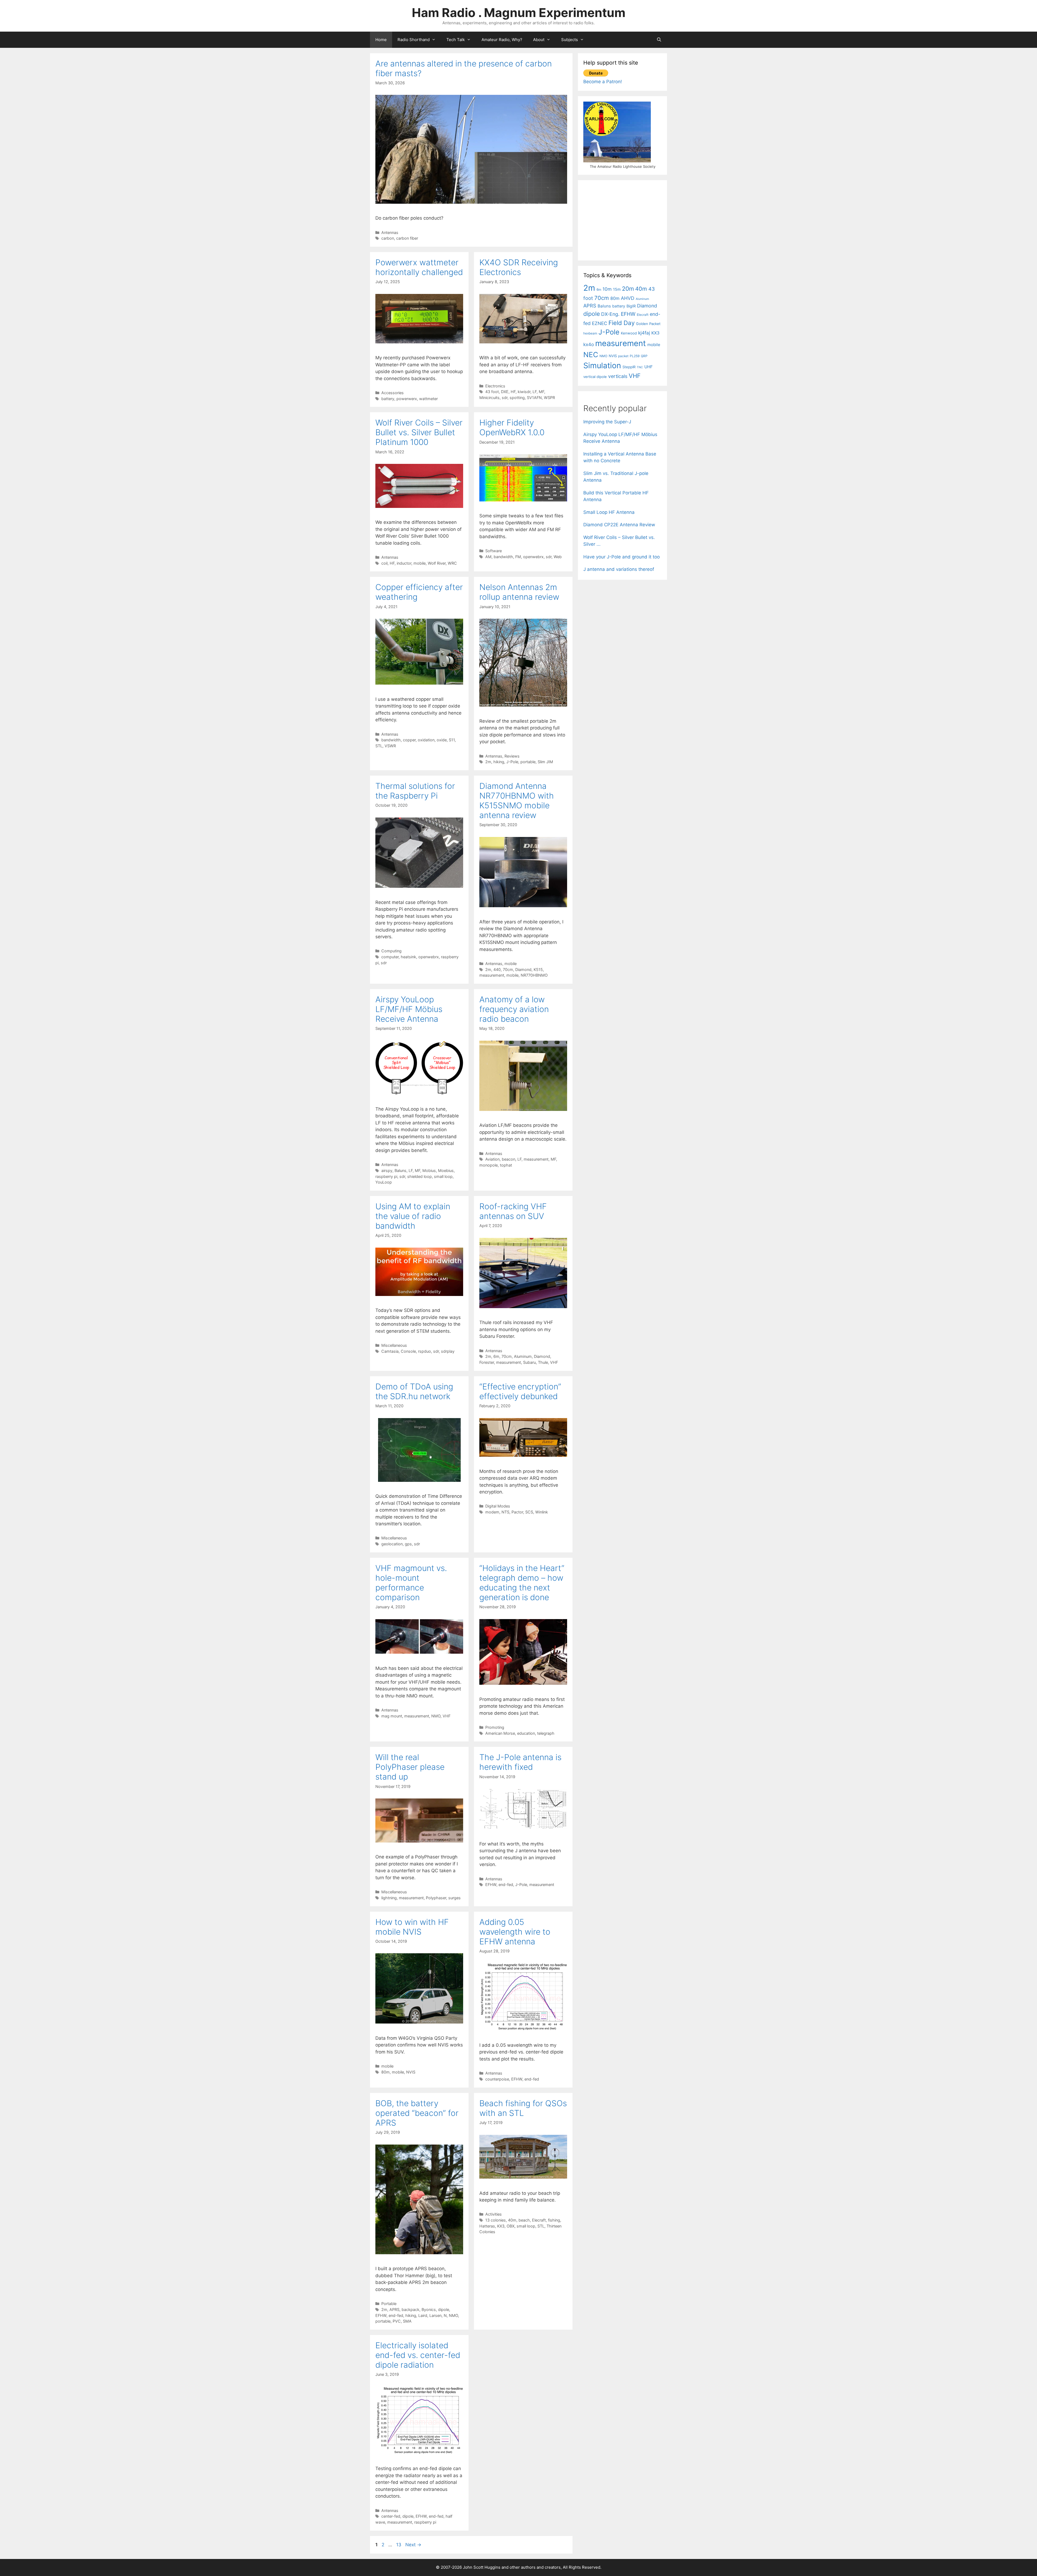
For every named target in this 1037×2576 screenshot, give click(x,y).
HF (513, 392)
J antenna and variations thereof (619, 569)
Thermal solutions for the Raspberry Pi (415, 791)
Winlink (542, 1512)
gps (408, 1544)
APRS (394, 2309)
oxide (442, 740)
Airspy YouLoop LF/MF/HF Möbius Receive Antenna (409, 1009)
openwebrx (533, 557)
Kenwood (629, 333)
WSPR (549, 398)
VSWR (390, 746)
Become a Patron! (603, 82)
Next (413, 2545)
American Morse (500, 1733)
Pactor (517, 1512)
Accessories (393, 393)
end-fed (506, 1885)
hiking (499, 762)
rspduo (425, 1351)
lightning (389, 1898)
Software (494, 551)
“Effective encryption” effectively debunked (520, 1391)
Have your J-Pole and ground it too (622, 557)
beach (524, 2220)
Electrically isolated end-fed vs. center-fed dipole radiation (418, 2355)
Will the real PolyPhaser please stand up (410, 1767)
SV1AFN (534, 398)
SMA (407, 2321)
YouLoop (384, 1182)
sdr (505, 398)
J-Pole (512, 762)
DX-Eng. (610, 314)
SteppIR (629, 367)
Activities (494, 2214)
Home (381, 40)
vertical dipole (595, 377)
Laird (423, 2315)
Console (408, 1351)
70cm (508, 969)
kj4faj (644, 333)
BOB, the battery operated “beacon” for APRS (417, 2113)
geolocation (392, 1544)
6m (496, 1356)
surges (454, 1898)
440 (497, 969)
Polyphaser (436, 1898)
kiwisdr (524, 392)
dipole (444, 2309)
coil (384, 563)
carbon (388, 238)
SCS (529, 1512)
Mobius (429, 1170)
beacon (509, 1159)
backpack (410, 2309)
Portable (389, 2304)
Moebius (446, 1170)
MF (541, 392)
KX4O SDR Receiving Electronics (519, 267)
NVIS (411, 2072)
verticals (618, 376)
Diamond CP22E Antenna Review (619, 525)
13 (399, 2545)
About (539, 40)
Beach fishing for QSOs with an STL (523, 2108)
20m (628, 289)
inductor (404, 563)
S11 (452, 740)
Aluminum (523, 1356)
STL (379, 746)
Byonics (429, 2309)
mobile (420, 563)
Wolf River (437, 563)
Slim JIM (545, 762)
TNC (640, 367)
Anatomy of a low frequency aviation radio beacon (514, 1009)
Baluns (400, 1170)
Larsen (435, 2315)
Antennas (390, 232)
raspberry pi (386, 1176)
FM (518, 557)
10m (607, 289)
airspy (387, 1170)
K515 (538, 969)
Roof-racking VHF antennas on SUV (513, 1211)
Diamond (523, 969)
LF (535, 392)
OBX (511, 2226)
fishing (554, 2220)
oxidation (426, 740)
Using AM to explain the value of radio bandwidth (413, 1216)
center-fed (391, 2516)
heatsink (408, 957)
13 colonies (496, 2220)
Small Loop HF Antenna (609, 512)
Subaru (529, 1362)
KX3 (501, 2226)
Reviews (512, 756)
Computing (391, 951)
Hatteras (487, 2226)
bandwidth (503, 557)
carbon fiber (407, 238)
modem (492, 1512)
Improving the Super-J (607, 422)
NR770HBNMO (534, 975)
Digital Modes (498, 1506)
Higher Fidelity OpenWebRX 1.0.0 (512, 427)
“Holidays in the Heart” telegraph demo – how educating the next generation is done (522, 1583)
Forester (487, 1362)
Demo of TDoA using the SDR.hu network (414, 1391)
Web (558, 557)
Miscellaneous (394, 1345)
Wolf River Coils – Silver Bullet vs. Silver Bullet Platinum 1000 (419, 432)
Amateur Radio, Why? (502, 40)
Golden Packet (648, 324)
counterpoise (497, 2079)
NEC (591, 355)
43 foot (492, 392)
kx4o (589, 344)
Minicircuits (489, 398)
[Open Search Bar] (659, 40)
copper (409, 740)
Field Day (622, 323)
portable (528, 762)
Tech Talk (456, 40)
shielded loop (420, 1176)
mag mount (392, 1716)
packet (623, 356)
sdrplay (448, 1351)
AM (488, 557)
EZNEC (600, 323)
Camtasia (390, 1351)
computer (390, 957)
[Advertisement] (624, 219)
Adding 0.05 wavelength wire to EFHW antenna (515, 1932)
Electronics (495, 386)
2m (488, 762)
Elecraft (539, 2220)
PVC (397, 2321)
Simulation (602, 366)
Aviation (492, 1159)
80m (385, 2072)
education (526, 1733)
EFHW (491, 1885)
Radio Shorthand (414, 40)
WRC (452, 563)
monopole (489, 1165)
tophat (506, 1165)
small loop (443, 1176)
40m (512, 2220)
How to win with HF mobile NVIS (412, 1927)
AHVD (628, 298)
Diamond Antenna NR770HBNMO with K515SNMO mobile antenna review (517, 800)
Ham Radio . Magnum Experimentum (519, 13)
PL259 (635, 356)
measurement (492, 975)
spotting (517, 398)
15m (617, 289)
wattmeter (428, 399)
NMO (436, 1716)
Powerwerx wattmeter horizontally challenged (419, 267)
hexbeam (590, 333)
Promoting (495, 1727)
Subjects (570, 40)
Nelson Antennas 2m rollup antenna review (519, 592)
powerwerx (407, 399)
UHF (649, 367)
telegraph (546, 1733)
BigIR (631, 306)
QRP (644, 356)
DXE (505, 392)
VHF (554, 1362)
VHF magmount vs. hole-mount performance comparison (411, 1583)
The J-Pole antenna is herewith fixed (520, 1762)
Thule (543, 1362)
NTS (505, 1512)
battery (388, 399)
